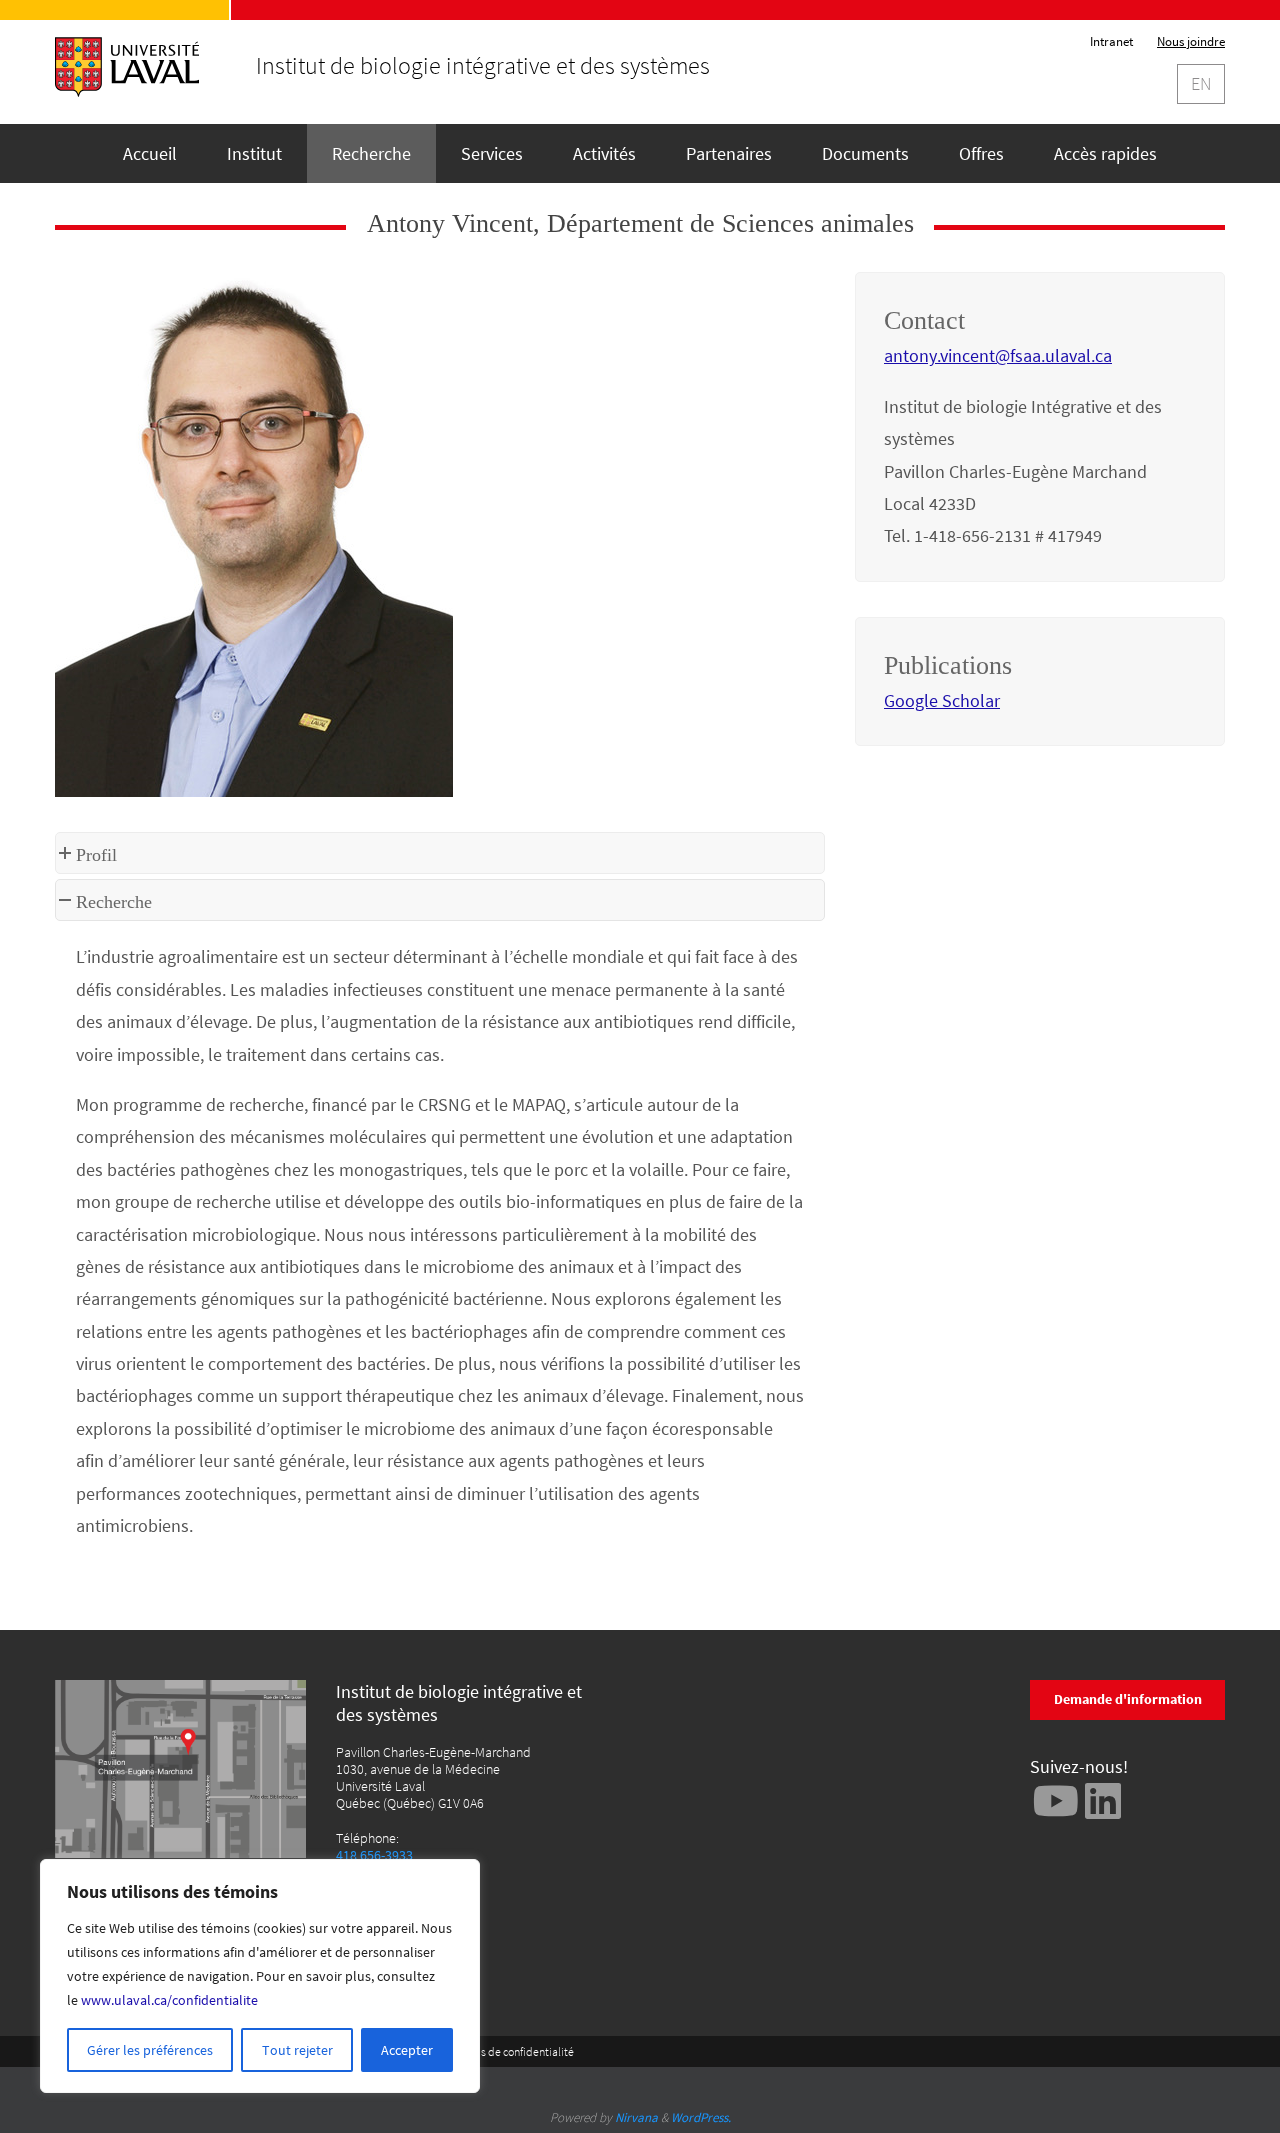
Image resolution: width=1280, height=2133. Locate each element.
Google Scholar (942, 700)
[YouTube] (1056, 1800)
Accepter (407, 2050)
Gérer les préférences (150, 2050)
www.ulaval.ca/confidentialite (169, 2000)
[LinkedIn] (1103, 1800)
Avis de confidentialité (520, 2051)
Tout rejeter (297, 2050)
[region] (260, 1976)
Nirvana (636, 2117)
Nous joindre (1191, 41)
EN (1201, 83)
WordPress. (701, 2117)
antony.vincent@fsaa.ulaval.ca (998, 355)
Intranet (1111, 41)
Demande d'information (1128, 1699)
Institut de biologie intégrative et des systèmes (483, 66)
